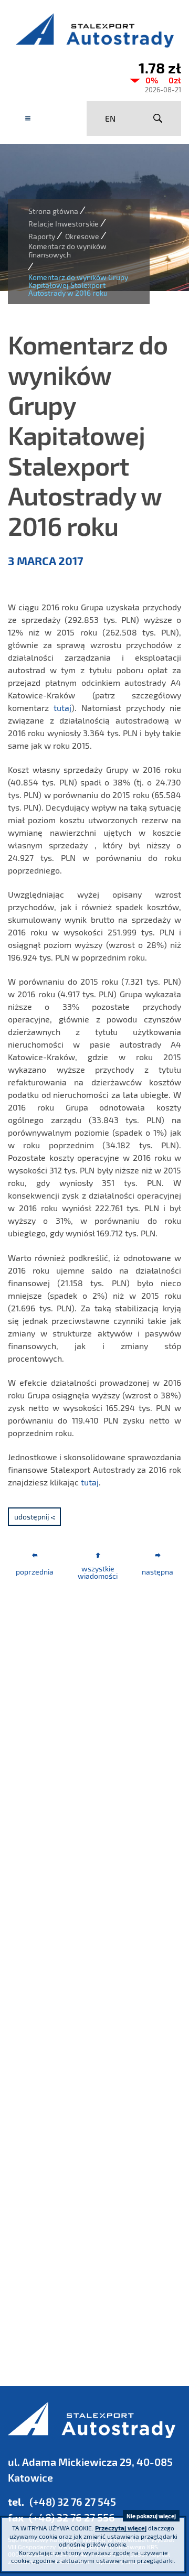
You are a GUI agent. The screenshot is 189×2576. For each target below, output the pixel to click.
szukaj (157, 118)
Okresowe (82, 236)
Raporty (42, 236)
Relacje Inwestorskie (64, 224)
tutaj (62, 708)
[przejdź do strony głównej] (94, 30)
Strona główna (53, 211)
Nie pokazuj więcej (151, 2516)
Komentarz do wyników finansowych (67, 250)
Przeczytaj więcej (121, 2528)
